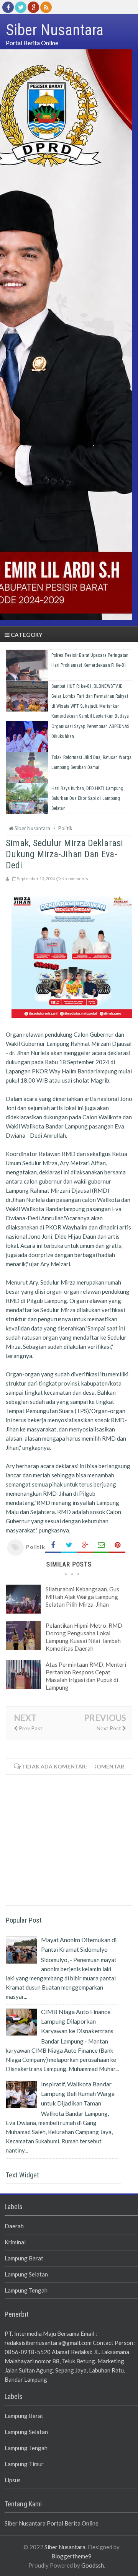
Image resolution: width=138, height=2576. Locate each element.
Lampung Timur (24, 2464)
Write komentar (99, 1766)
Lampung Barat (24, 2258)
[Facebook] (8, 7)
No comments (75, 878)
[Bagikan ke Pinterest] (117, 1545)
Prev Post (30, 1728)
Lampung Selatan (26, 2274)
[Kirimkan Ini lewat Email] (101, 1545)
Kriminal (15, 2242)
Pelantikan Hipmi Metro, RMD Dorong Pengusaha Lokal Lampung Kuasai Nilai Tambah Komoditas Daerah (84, 1637)
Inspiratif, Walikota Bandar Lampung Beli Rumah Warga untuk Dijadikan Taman (78, 2093)
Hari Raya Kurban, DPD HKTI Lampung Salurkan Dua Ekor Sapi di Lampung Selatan (87, 798)
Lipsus (13, 2480)
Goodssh (93, 2565)
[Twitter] (21, 7)
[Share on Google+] (85, 1545)
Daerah (14, 2226)
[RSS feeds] (46, 7)
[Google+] (33, 7)
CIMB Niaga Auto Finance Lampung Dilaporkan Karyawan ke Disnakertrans (77, 2021)
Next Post (109, 1728)
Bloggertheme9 (71, 2556)
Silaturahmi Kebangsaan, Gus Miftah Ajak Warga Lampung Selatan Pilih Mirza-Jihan (82, 1597)
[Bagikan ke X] (69, 1545)
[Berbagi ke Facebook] (53, 1545)
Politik (35, 1547)
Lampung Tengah (26, 2290)
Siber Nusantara (65, 2547)
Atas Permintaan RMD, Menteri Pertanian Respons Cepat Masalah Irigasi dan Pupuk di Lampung (86, 1676)
